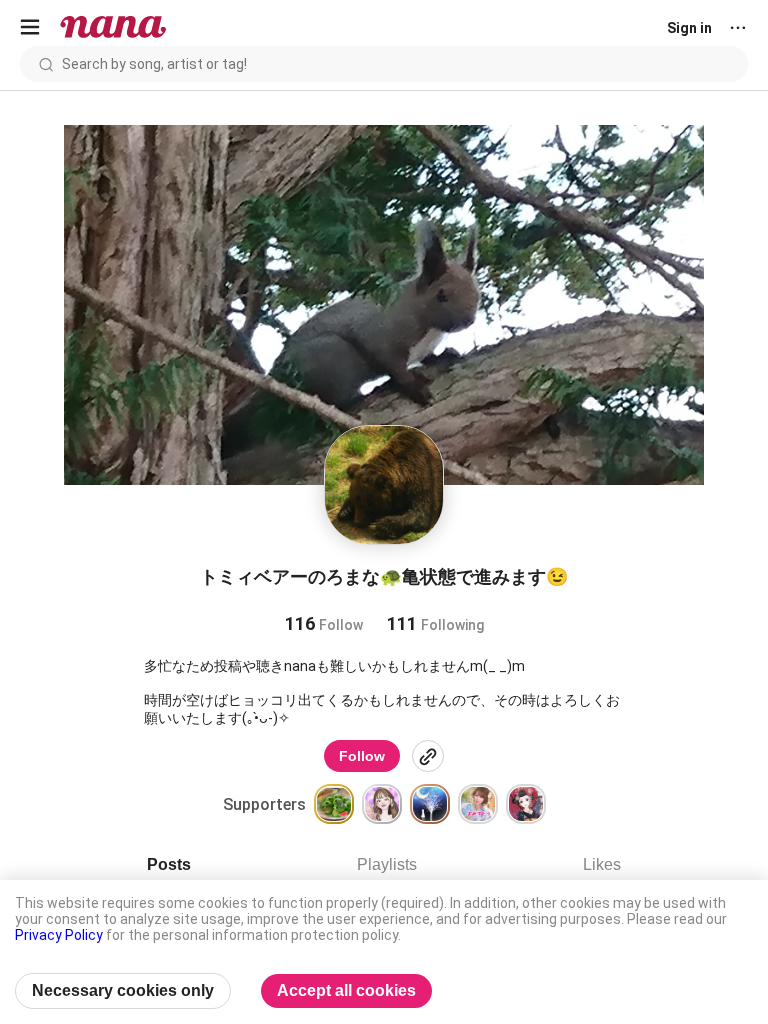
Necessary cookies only (123, 990)
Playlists (387, 864)
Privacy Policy (59, 935)
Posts (169, 864)
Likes (602, 864)
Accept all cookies (346, 990)
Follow (362, 756)
